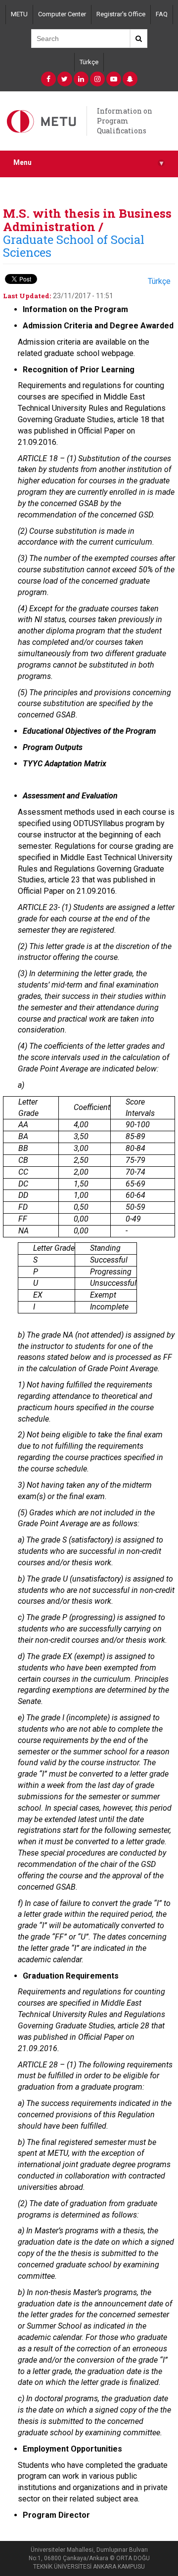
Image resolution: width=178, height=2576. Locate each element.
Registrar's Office (121, 14)
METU (19, 14)
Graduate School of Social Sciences (74, 246)
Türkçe (89, 62)
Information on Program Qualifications (125, 121)
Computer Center (62, 14)
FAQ (162, 14)
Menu (88, 163)
